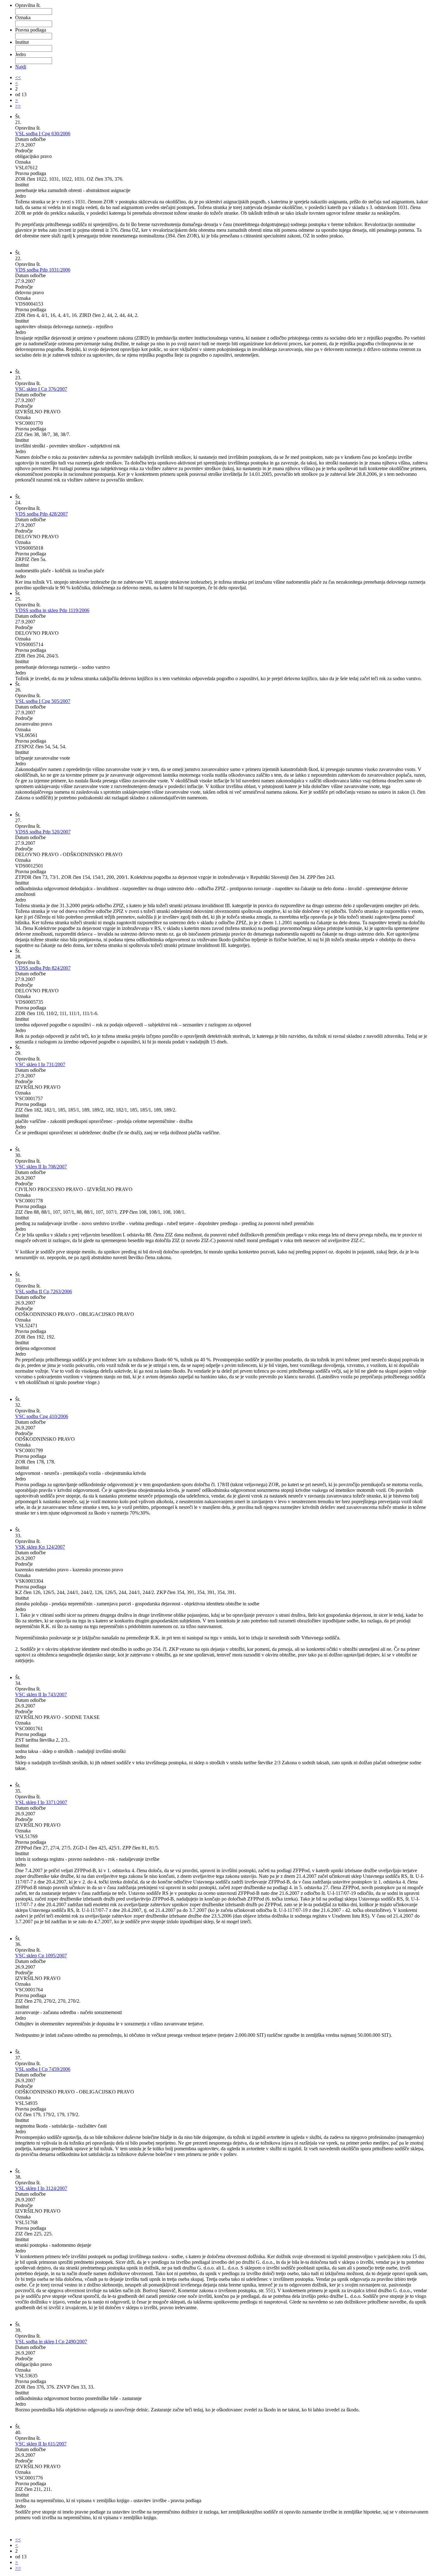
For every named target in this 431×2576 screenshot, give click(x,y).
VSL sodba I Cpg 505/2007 (43, 701)
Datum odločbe (30, 139)
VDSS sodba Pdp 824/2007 (43, 968)
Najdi (21, 67)
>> (18, 106)
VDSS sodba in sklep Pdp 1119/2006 (52, 610)
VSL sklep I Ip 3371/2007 (41, 1802)
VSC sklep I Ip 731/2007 (40, 1064)
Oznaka (23, 18)
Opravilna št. (28, 5)
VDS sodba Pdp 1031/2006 (43, 270)
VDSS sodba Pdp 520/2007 (43, 832)
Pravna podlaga (31, 30)
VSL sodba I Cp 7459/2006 (43, 2069)
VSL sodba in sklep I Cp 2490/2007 (51, 2342)
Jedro (21, 54)
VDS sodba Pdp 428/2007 (41, 514)
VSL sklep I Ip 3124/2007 (41, 2188)
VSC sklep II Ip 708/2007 (41, 1167)
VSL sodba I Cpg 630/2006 (43, 134)
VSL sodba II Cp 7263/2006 (44, 1291)
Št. (18, 117)
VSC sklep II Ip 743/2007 (41, 1694)
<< (18, 77)
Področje (24, 151)
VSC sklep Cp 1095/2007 (41, 1956)
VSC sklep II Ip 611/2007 (41, 2444)
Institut (22, 42)
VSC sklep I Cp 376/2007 (41, 389)
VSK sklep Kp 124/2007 (40, 1547)
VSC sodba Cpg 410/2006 (42, 1416)
